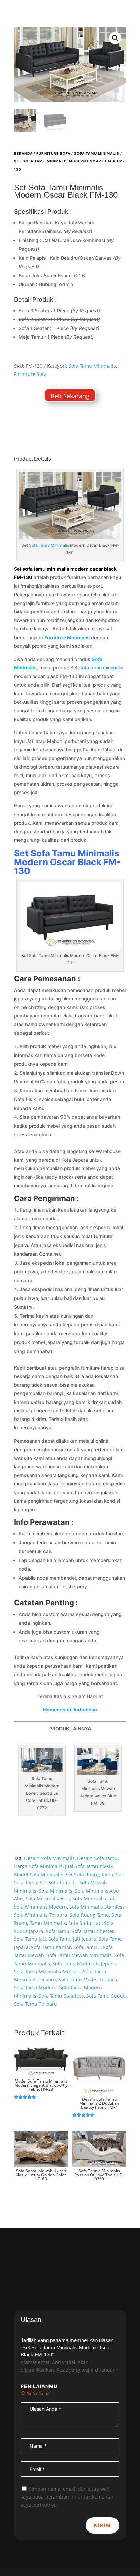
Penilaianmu (39, 2386)
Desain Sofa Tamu (97, 1858)
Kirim (102, 2525)
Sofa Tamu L (87, 1947)
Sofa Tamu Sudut (106, 1996)
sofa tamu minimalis (101, 668)
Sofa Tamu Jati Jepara (72, 1939)
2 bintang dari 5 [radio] (29, 2393)
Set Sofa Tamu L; (58, 1883)
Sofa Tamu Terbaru (36, 2004)
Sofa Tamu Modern (35, 1988)
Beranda (23, 153)
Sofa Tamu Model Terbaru (88, 1979)
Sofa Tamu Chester (93, 1931)
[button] (115, 38)
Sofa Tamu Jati (30, 1939)
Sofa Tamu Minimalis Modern (67, 858)
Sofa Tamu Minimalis (97, 153)
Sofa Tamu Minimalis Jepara (84, 1963)
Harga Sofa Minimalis (38, 1866)
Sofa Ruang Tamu (89, 1915)
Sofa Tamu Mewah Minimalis (79, 1955)
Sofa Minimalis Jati (93, 1899)
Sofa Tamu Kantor (51, 1947)
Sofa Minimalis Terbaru (41, 1915)
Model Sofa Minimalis (39, 1874)
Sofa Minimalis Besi (48, 1899)
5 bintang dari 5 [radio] (48, 2393)
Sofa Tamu (58, 1931)
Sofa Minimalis (56, 1891)
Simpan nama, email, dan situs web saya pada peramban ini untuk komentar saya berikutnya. (67, 2497)
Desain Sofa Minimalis (49, 1858)
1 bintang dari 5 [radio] (23, 2393)
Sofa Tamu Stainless (61, 1996)
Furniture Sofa (53, 153)
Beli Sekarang (70, 396)
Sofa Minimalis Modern (40, 1907)
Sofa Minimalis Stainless (97, 1907)
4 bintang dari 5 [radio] (41, 2393)
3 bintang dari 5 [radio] (35, 2393)
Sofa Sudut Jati (85, 1923)
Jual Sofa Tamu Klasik (89, 1866)
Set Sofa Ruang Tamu (90, 1874)
